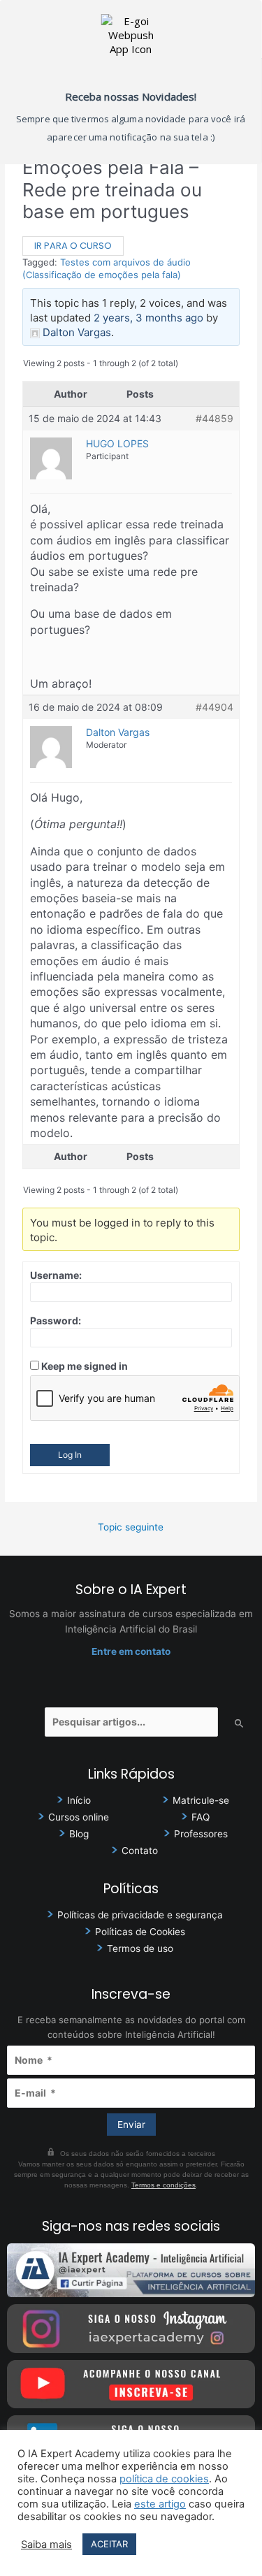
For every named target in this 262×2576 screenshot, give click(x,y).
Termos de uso (140, 1948)
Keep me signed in (85, 1366)
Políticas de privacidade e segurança (140, 1915)
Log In (70, 1455)
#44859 (214, 418)
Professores (201, 1834)
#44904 (214, 707)
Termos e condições (163, 2185)
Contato (140, 1851)
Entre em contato (131, 1651)
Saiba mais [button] (46, 2545)
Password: (56, 1320)
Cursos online (79, 1817)
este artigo (160, 2504)
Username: (56, 1275)
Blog (79, 1834)
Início (79, 1800)
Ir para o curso (73, 246)
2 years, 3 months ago (148, 318)
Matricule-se (201, 1800)
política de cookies (164, 2479)
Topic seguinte (131, 1527)
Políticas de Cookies (140, 1932)
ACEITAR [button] (109, 2544)
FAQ (201, 1817)
